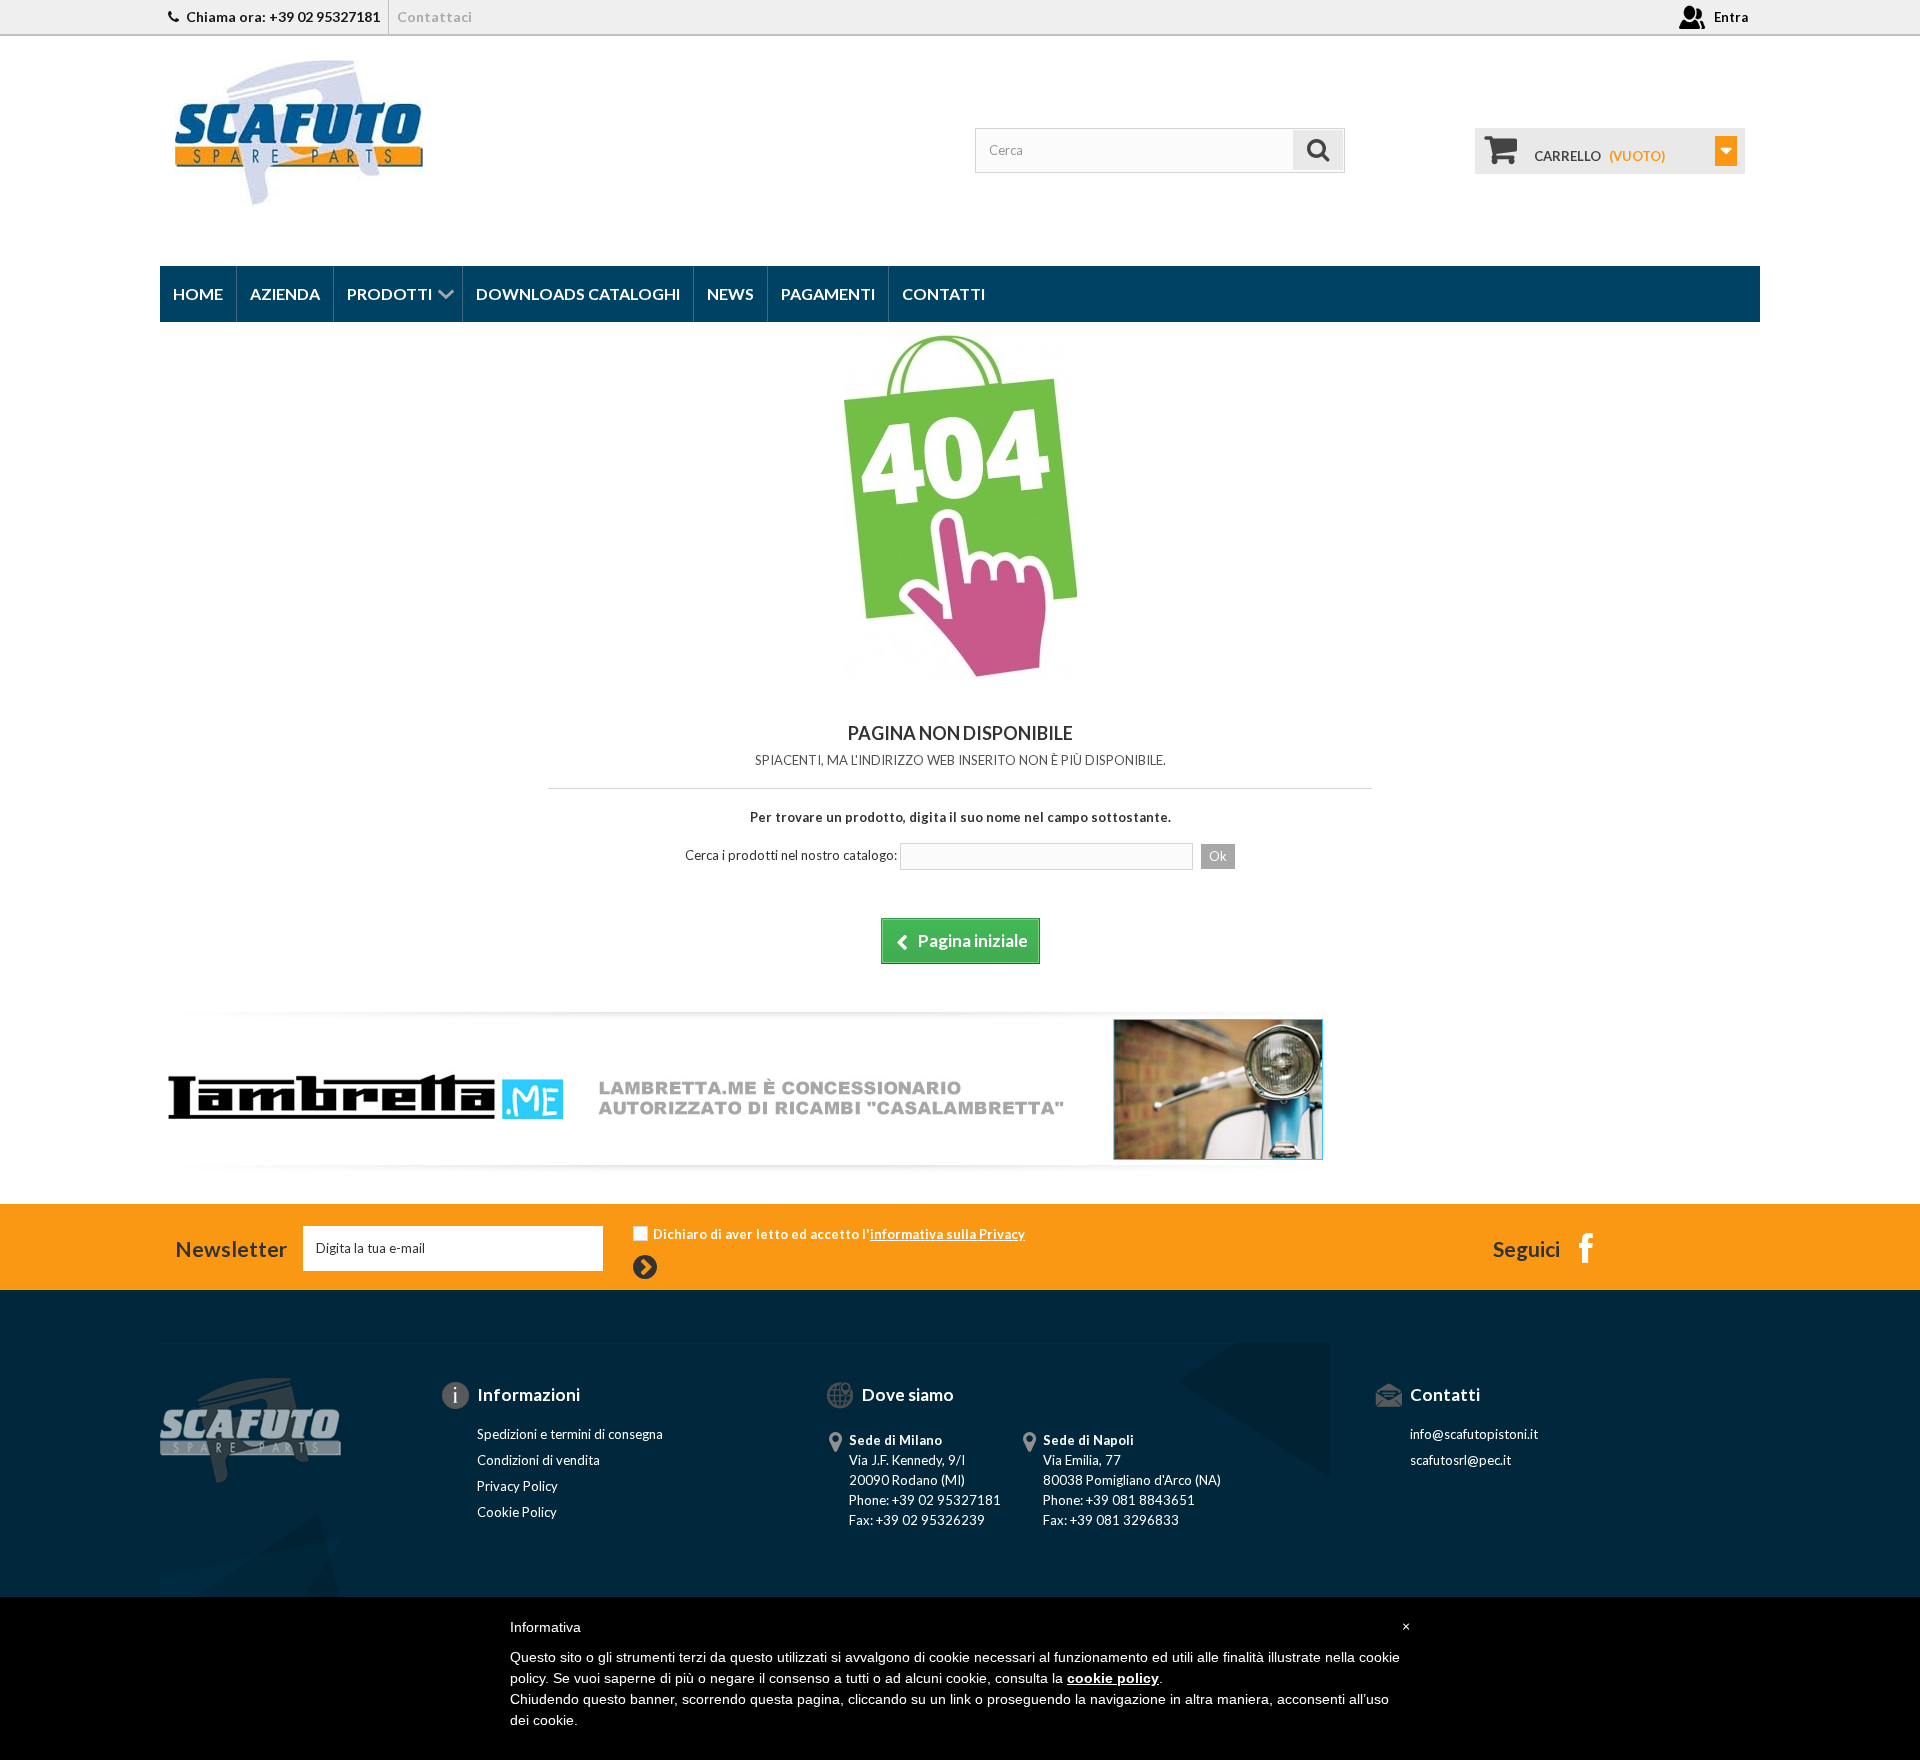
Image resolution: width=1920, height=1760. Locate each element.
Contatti (943, 293)
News (730, 293)
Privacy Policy (517, 1486)
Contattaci (434, 16)
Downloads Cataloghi (578, 293)
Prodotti (389, 293)
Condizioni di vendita (538, 1460)
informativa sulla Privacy (947, 1234)
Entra (1731, 17)
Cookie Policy (517, 1512)
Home (198, 293)
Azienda (285, 293)
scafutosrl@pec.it (1460, 1460)
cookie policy (1113, 1678)
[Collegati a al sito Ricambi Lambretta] (745, 1087)
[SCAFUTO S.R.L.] (299, 131)
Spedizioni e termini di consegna (570, 1434)
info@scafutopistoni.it (1474, 1434)
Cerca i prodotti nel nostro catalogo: (791, 855)
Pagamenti (828, 293)
